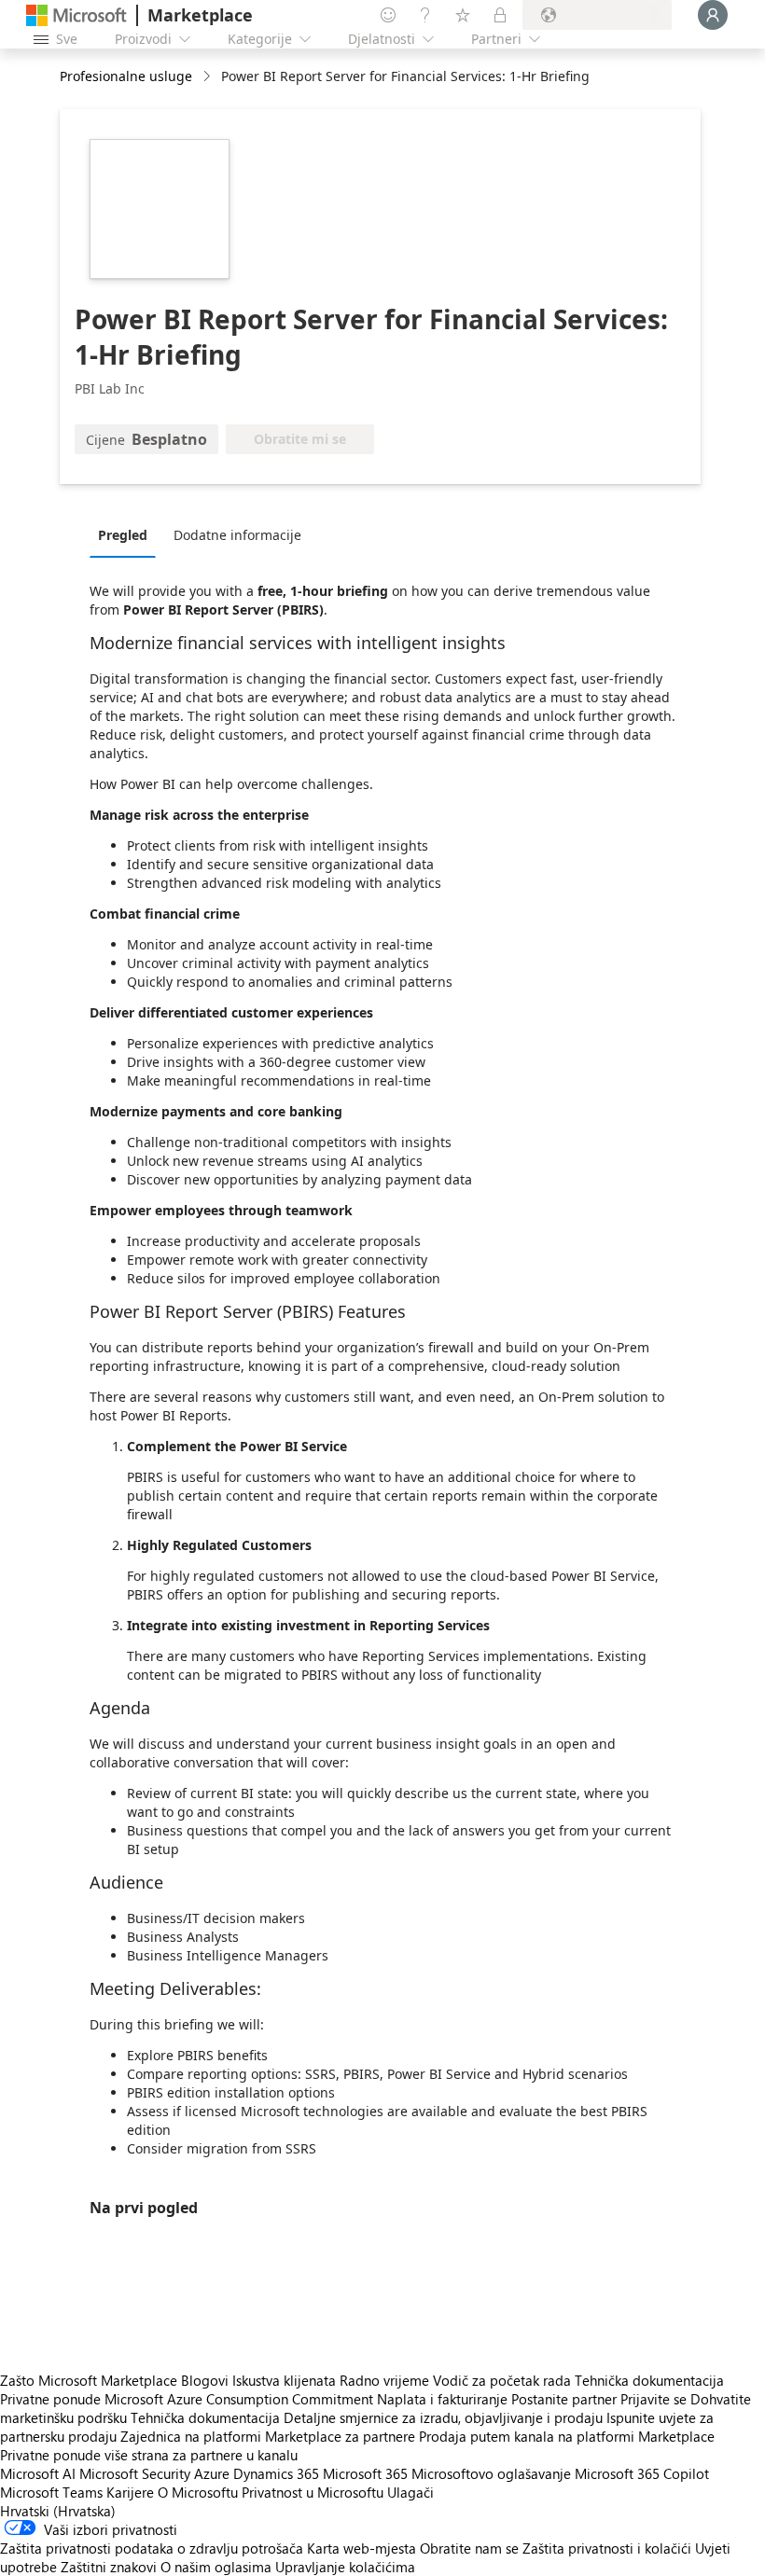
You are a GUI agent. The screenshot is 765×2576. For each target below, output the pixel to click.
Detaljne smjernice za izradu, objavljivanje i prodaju (443, 2417)
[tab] (127, 534)
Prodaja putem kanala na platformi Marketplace (567, 2436)
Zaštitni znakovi (109, 2567)
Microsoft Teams (51, 2492)
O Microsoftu (198, 2492)
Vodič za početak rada (502, 2380)
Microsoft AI (38, 2473)
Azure (212, 2473)
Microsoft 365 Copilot (642, 2473)
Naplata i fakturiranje (442, 2399)
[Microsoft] (76, 15)
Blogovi (205, 2380)
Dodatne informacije (237, 535)
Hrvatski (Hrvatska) (58, 2511)
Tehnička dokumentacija (649, 2380)
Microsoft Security (135, 2473)
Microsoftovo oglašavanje (491, 2473)
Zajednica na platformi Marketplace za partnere (268, 2436)
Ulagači (410, 2492)
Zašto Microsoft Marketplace (89, 2380)
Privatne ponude (50, 2399)
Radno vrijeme (384, 2380)
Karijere (130, 2492)
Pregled (123, 535)
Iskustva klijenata (284, 2380)
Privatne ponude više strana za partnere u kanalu (149, 2455)
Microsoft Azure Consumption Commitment (241, 2399)
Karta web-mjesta (362, 2548)
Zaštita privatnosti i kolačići (607, 2548)
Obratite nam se (469, 2548)
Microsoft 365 (365, 2473)
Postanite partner (564, 2399)
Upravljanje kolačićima (345, 2567)
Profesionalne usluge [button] (126, 76)
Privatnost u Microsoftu (313, 2492)
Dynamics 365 (276, 2473)
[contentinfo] (209, 77)
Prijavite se (654, 2399)
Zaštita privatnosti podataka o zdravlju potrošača (152, 2548)
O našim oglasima (216, 2567)
